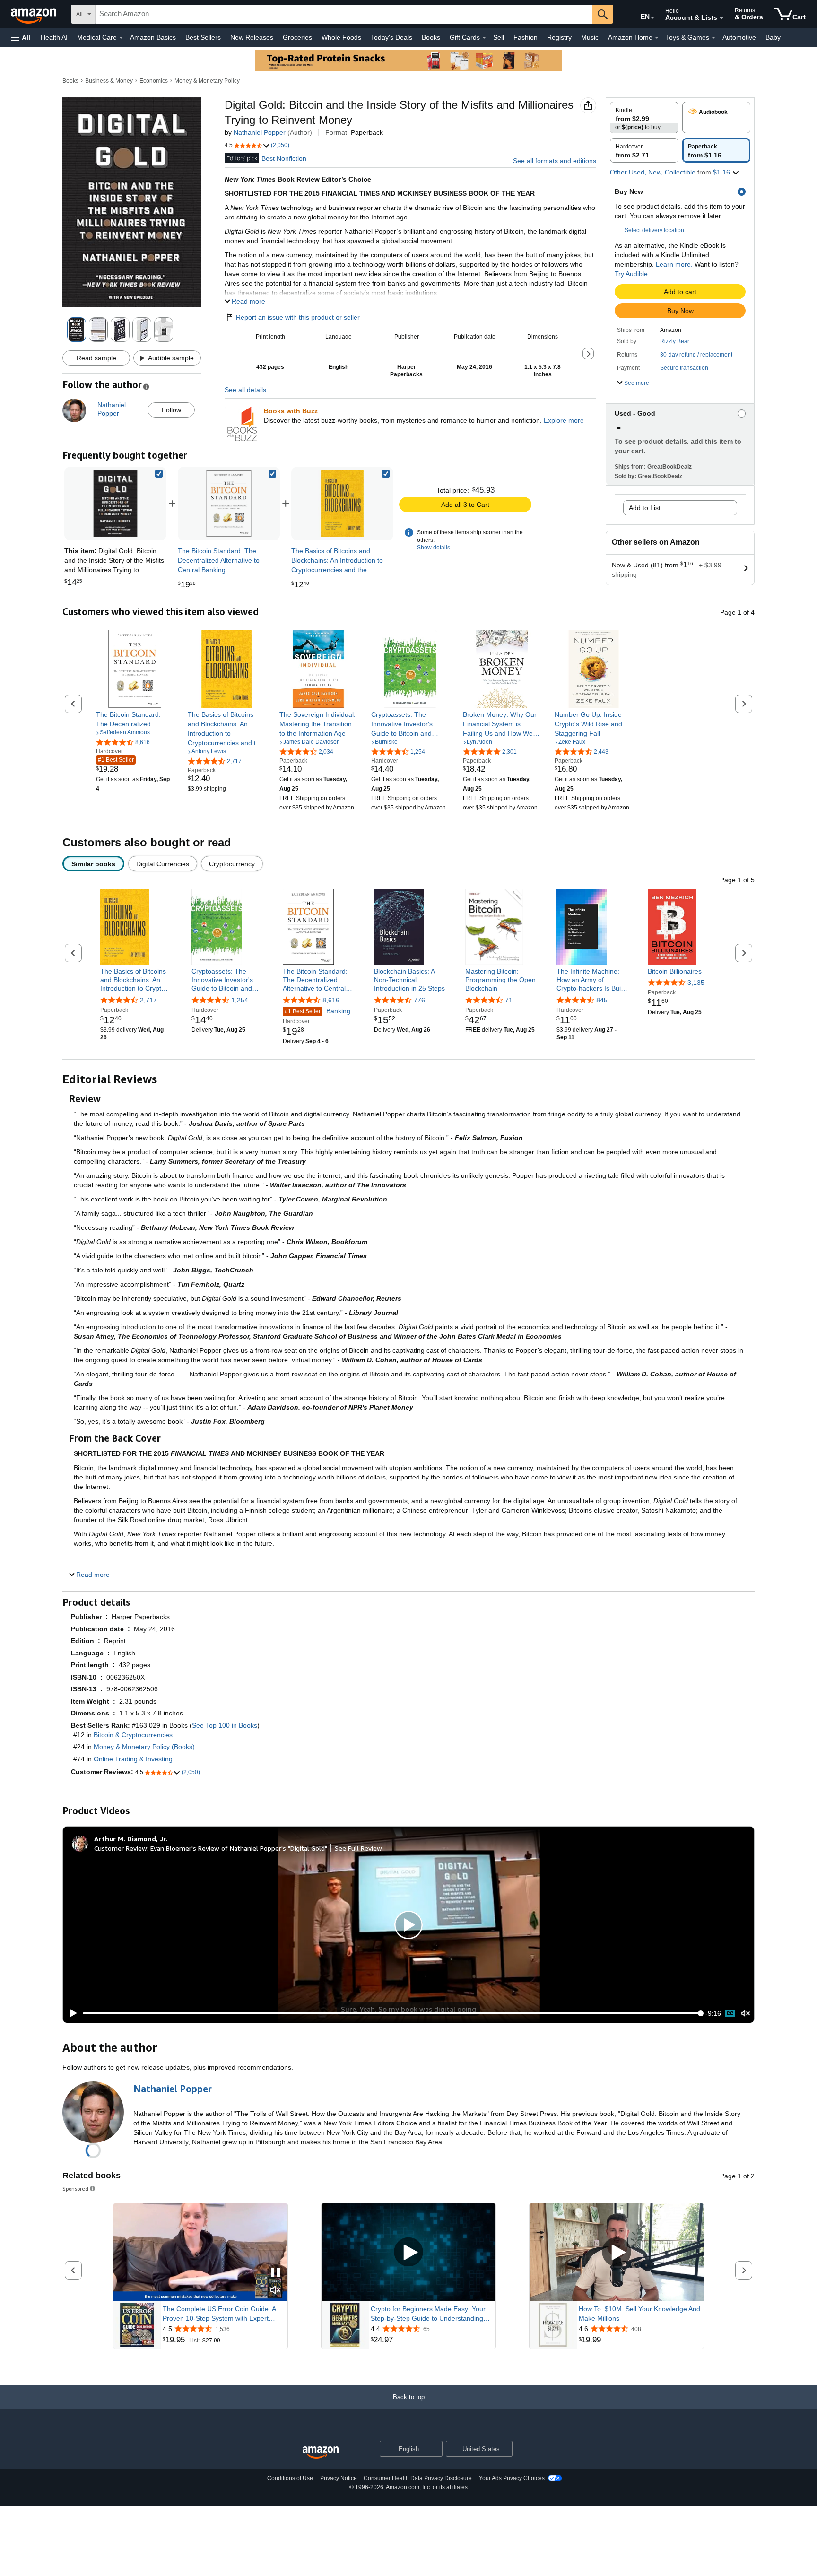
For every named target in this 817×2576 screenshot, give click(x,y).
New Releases (252, 37)
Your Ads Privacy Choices (512, 2478)
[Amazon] (35, 14)
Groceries (297, 37)
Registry (559, 37)
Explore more (564, 420)
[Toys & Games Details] (713, 38)
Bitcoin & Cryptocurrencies (133, 1735)
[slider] (392, 2013)
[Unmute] (746, 2014)
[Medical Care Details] (121, 38)
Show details (434, 548)
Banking (317, 1011)
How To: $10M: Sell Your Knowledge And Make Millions (639, 2314)
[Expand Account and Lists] (721, 18)
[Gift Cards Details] (484, 38)
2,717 (148, 1000)
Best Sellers (203, 37)
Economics (154, 81)
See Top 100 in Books (225, 1725)
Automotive (739, 37)
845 (602, 1000)
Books (431, 37)
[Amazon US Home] (321, 2453)
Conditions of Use (290, 2478)
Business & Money (109, 81)
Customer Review (121, 1848)
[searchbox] (344, 14)
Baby (773, 37)
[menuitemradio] (730, 2013)
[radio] (644, 117)
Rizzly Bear (675, 341)
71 (509, 1000)
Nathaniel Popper (260, 132)
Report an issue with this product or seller (298, 317)
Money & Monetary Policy (207, 81)
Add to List (645, 508)
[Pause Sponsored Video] (276, 2273)
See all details (245, 390)
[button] (21, 38)
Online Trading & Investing (133, 1759)
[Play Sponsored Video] (408, 2252)
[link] (229, 504)
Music (590, 37)
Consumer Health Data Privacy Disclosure (418, 2478)
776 (419, 1000)
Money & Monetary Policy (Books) (144, 1747)
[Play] (70, 2013)
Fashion (526, 37)
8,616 (331, 1000)
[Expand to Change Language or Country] (652, 18)
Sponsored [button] (75, 2189)
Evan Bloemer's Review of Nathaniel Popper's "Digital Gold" (239, 1848)
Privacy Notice (339, 2478)
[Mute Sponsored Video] (276, 2291)
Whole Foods (341, 37)
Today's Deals (391, 37)
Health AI (54, 37)
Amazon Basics (153, 37)
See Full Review (358, 1848)
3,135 (696, 983)
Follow (171, 410)
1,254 (240, 1000)
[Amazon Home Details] (657, 38)
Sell (499, 37)
